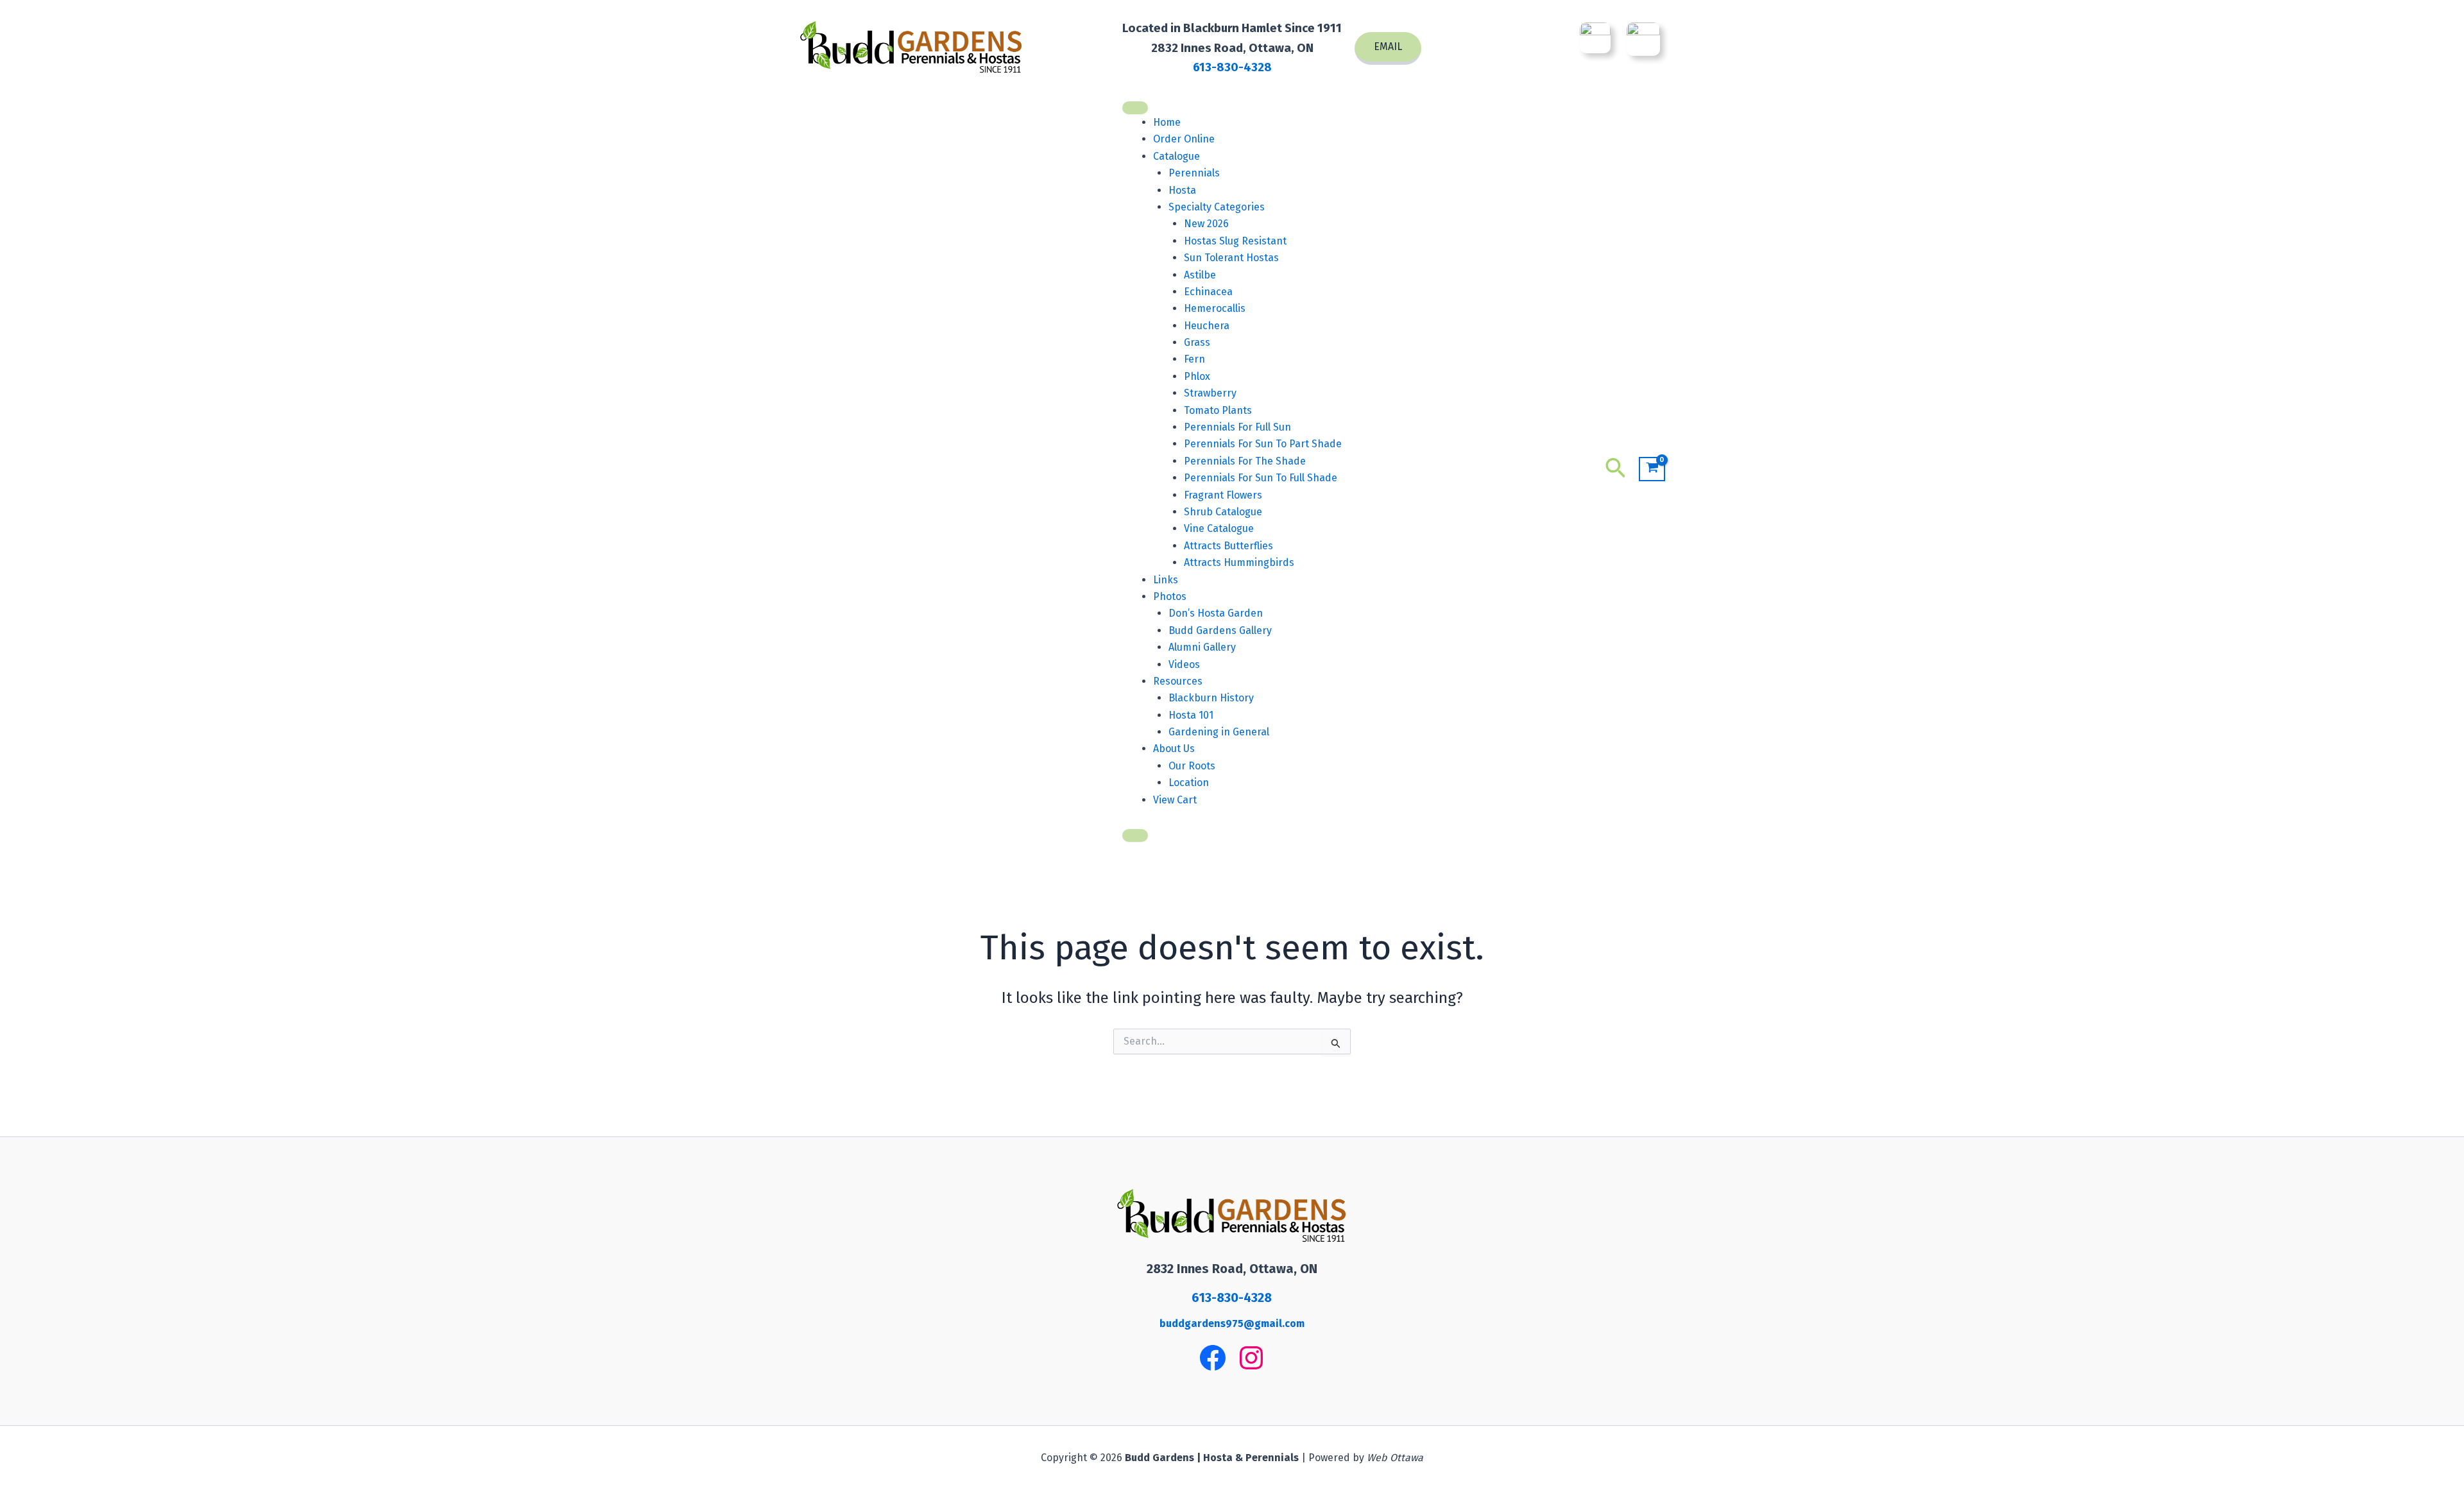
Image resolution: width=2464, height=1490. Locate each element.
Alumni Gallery (1202, 647)
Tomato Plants (1218, 410)
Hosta (1182, 190)
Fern (1194, 359)
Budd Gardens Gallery (1220, 630)
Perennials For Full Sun (1237, 427)
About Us (1174, 749)
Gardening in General (1219, 732)
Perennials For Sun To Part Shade (1263, 444)
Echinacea (1208, 292)
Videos (1184, 664)
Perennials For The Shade (1245, 461)
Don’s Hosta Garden (1216, 613)
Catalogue (1176, 156)
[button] (1388, 48)
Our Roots (1192, 766)
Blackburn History (1211, 698)
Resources (1178, 681)
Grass (1197, 342)
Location (1189, 783)
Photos (1170, 596)
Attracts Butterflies (1228, 546)
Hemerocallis (1215, 308)
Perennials (1194, 173)
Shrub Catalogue (1223, 512)
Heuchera (1207, 326)
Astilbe (1200, 275)
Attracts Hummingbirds (1239, 562)
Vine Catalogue (1219, 528)
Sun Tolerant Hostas (1231, 258)
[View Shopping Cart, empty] (1652, 469)
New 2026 (1206, 224)
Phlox (1197, 376)
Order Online (1184, 139)
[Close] (1135, 835)
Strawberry (1210, 393)
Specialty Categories (1217, 207)
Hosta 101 (1191, 715)
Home (1167, 122)
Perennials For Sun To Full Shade (1261, 478)
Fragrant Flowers (1223, 495)
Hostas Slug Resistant (1235, 241)
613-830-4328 (1232, 67)
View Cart (1175, 800)
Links (1166, 580)
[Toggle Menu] (1135, 108)
